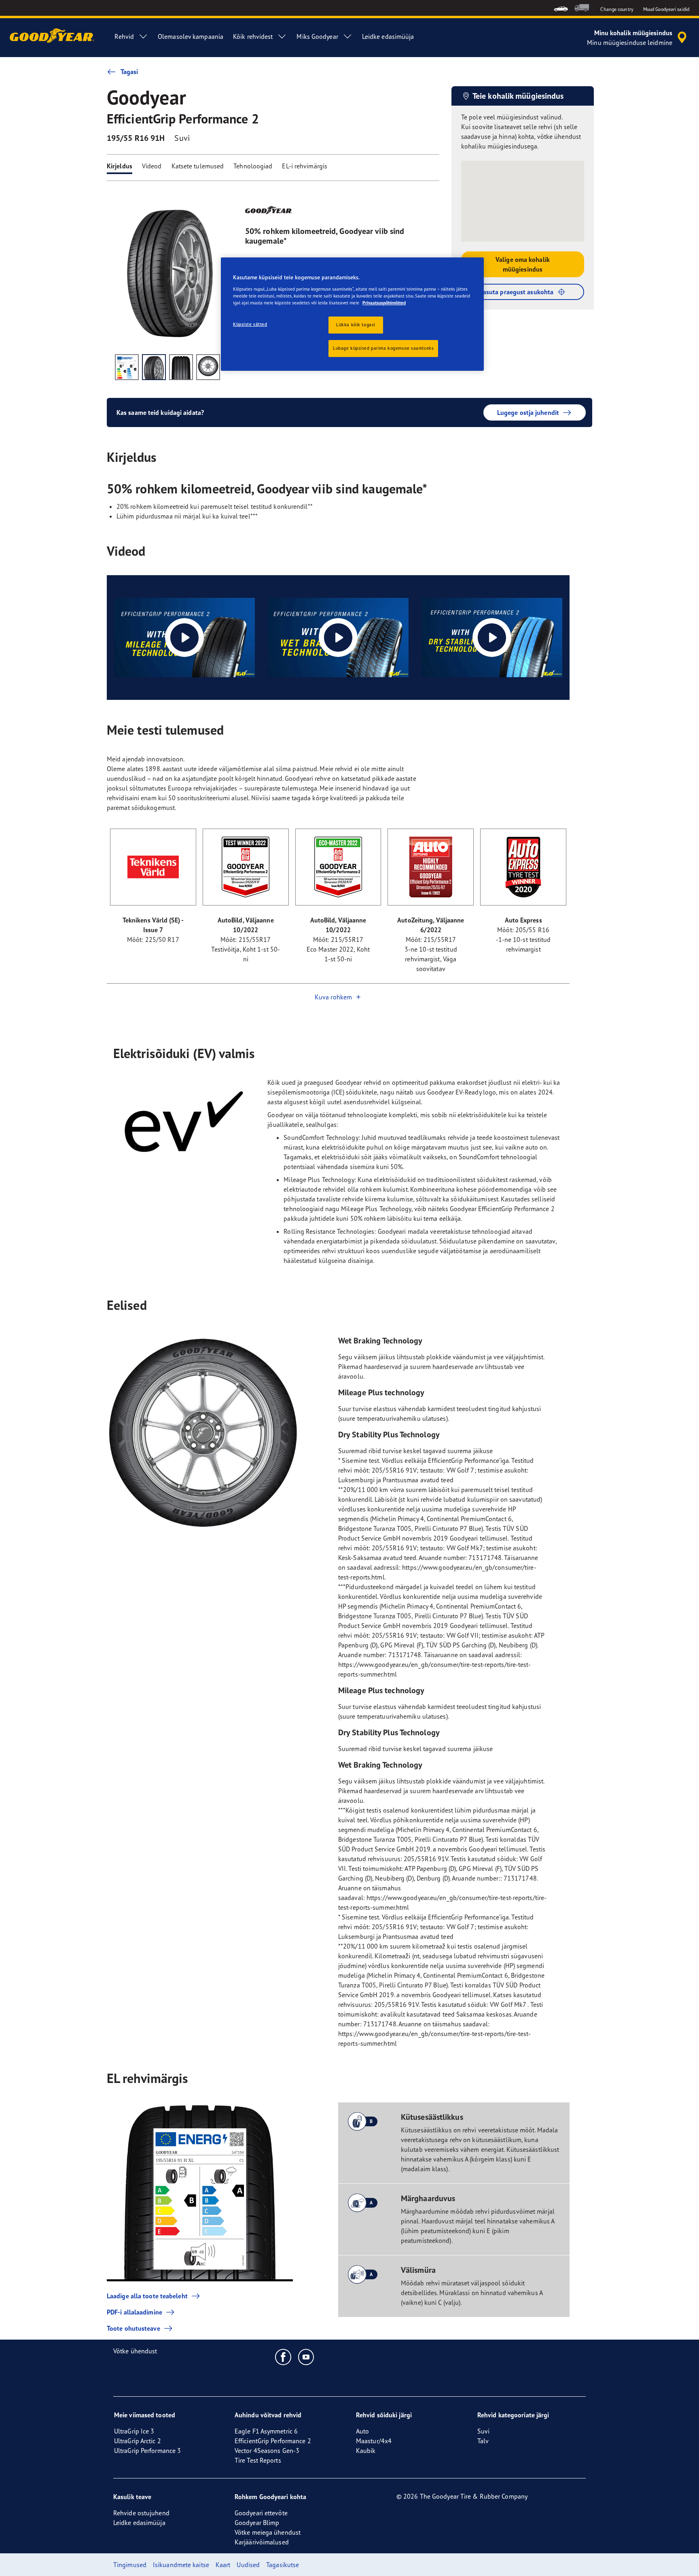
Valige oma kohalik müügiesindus (523, 264)
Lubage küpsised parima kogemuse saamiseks (383, 348)
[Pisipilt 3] (181, 367)
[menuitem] (561, 8)
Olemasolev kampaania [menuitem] (191, 36)
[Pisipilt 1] (127, 367)
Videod (152, 166)
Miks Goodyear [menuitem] (317, 36)
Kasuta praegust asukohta (516, 292)
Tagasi (129, 72)
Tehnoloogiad (253, 166)
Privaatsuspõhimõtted (384, 303)
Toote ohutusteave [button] (133, 2328)
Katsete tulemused (198, 166)
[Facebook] (283, 2357)
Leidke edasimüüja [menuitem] (388, 36)
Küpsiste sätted (250, 324)
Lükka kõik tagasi (356, 325)
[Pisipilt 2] (154, 367)
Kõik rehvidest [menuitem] (253, 36)
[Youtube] (306, 2357)
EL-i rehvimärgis (305, 166)
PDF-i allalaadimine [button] (135, 2312)
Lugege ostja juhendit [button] (528, 412)
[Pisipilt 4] (208, 367)
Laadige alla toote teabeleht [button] (147, 2296)
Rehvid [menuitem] (124, 36)
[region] (352, 314)
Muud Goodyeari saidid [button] (666, 9)
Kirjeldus (120, 166)
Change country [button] (617, 9)
